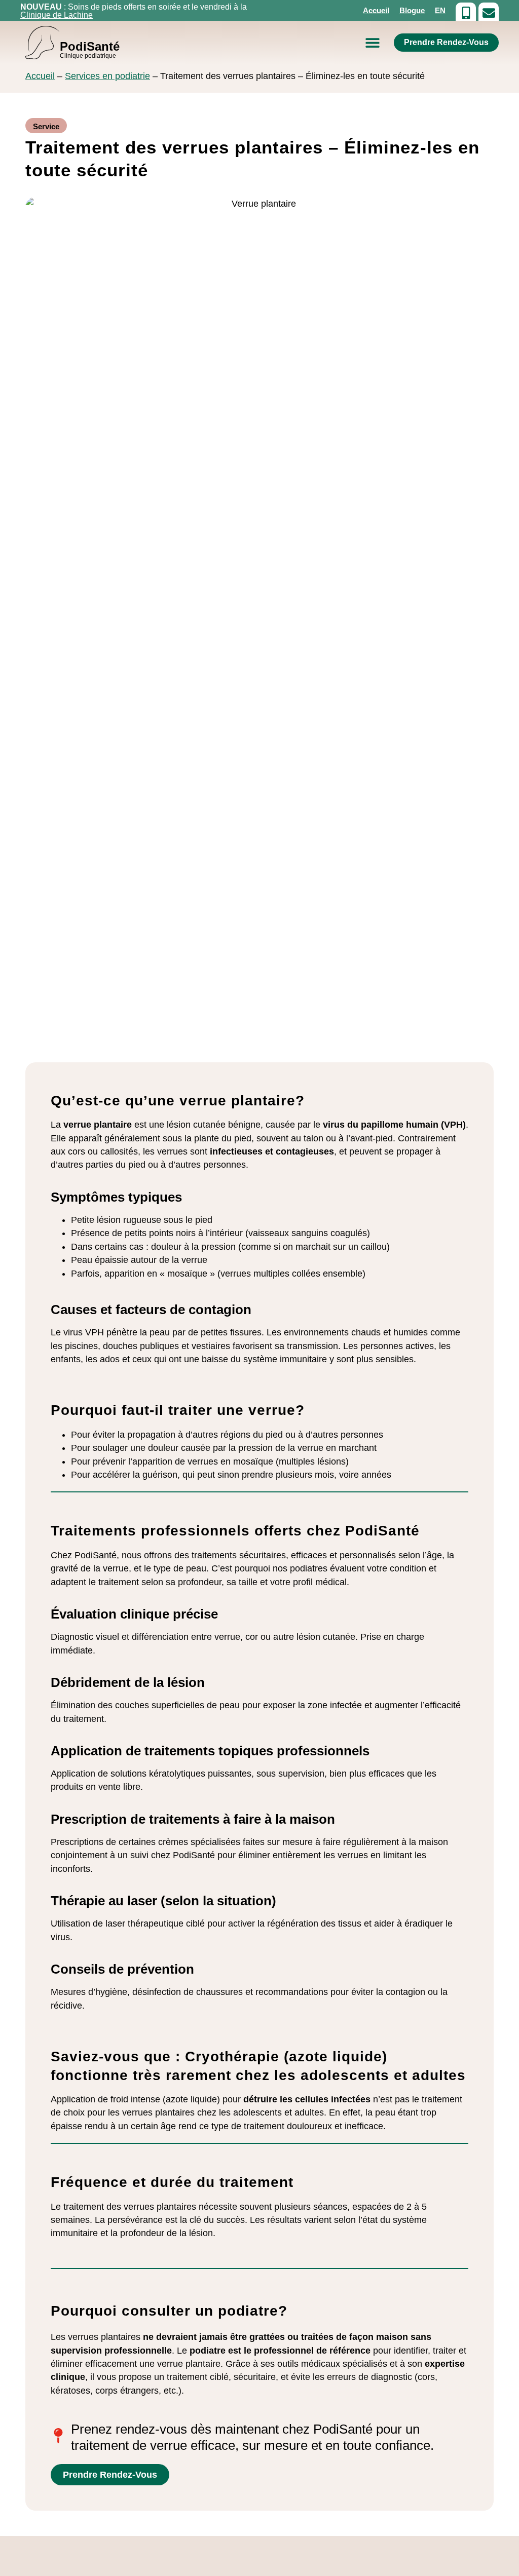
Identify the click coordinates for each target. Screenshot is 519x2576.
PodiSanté (90, 49)
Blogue (412, 10)
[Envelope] (489, 13)
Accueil (376, 10)
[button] (372, 43)
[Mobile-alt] (466, 13)
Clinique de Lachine (57, 15)
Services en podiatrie (107, 76)
